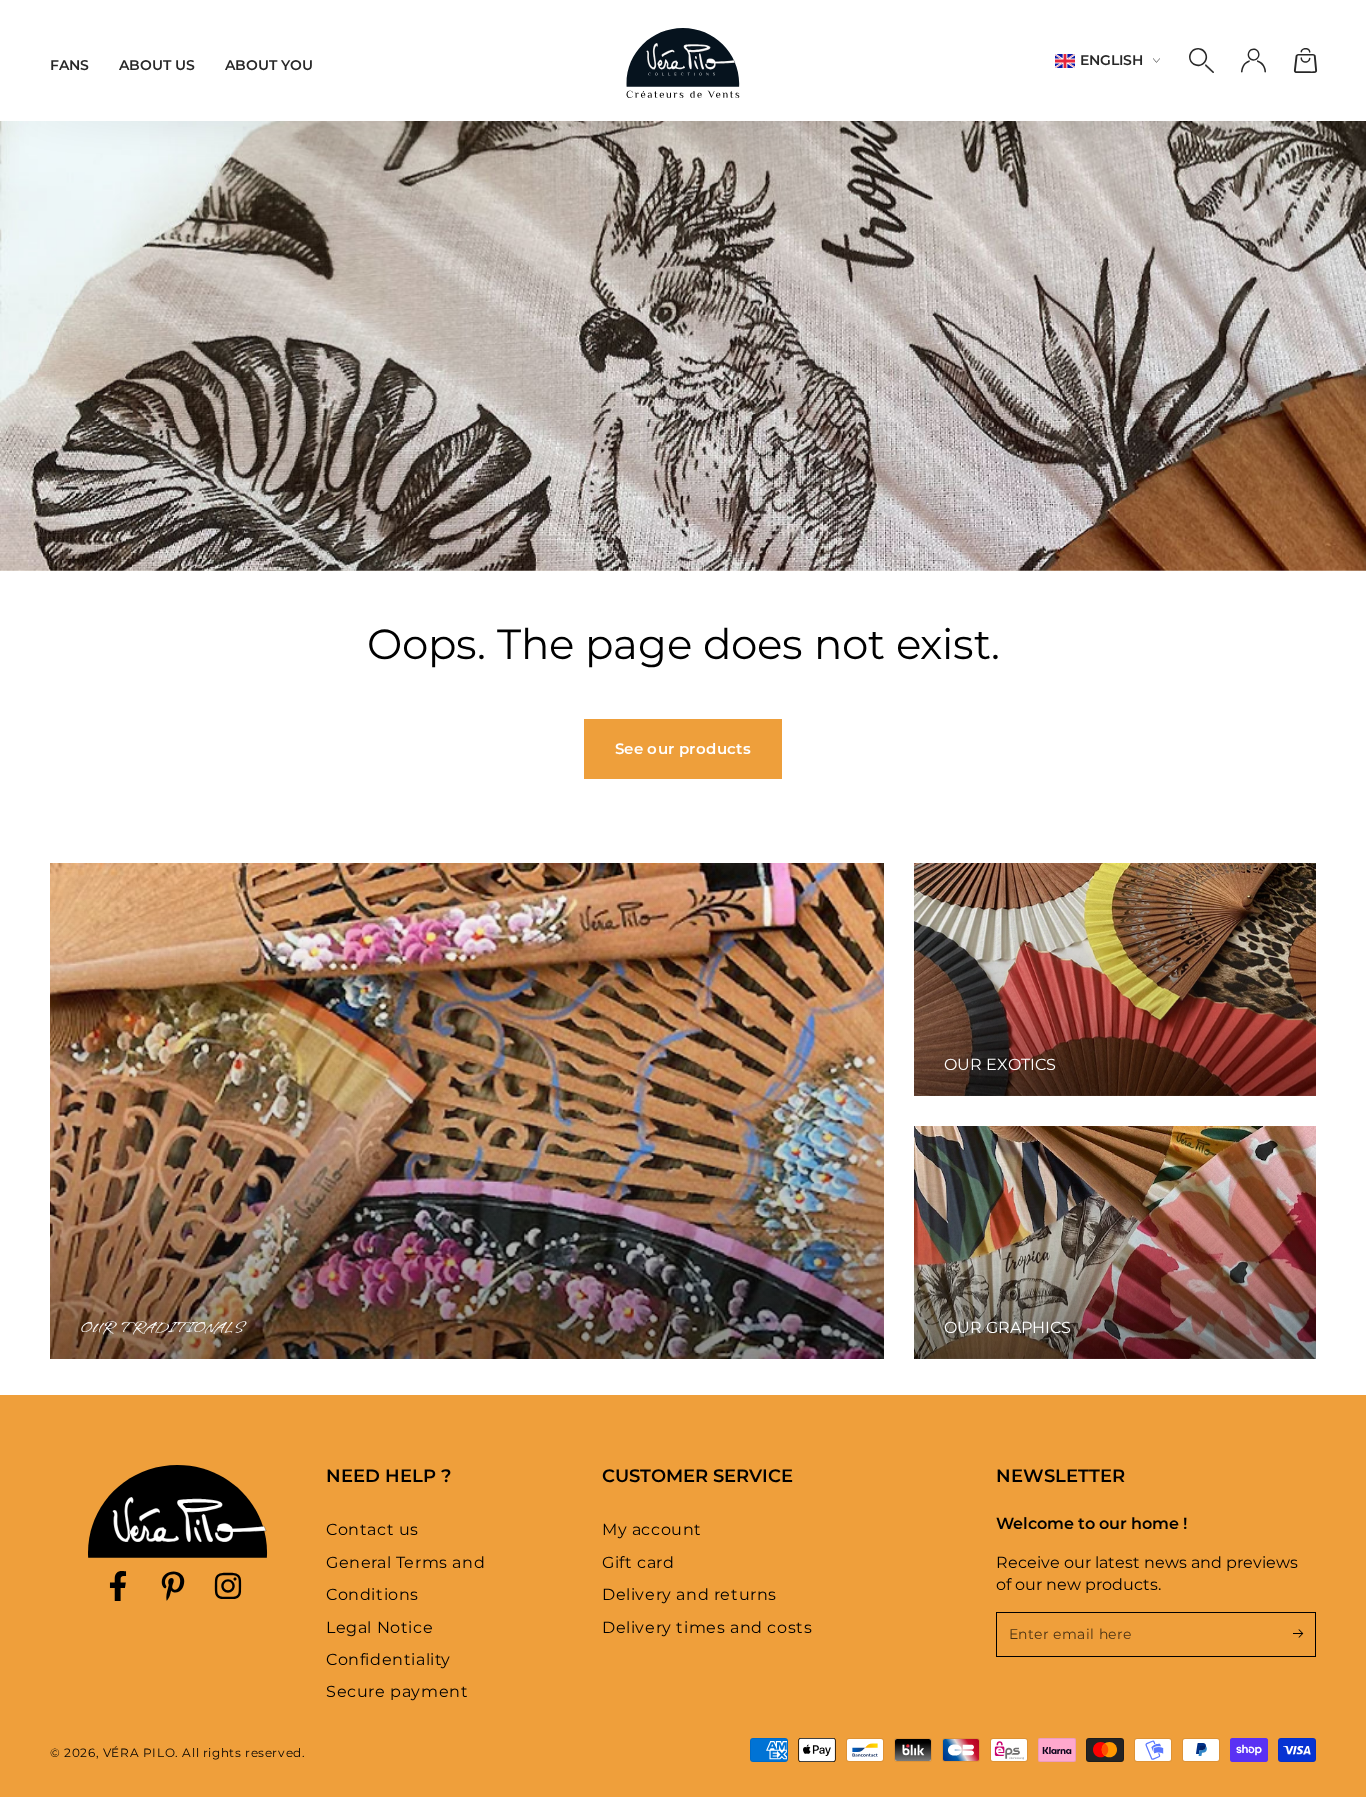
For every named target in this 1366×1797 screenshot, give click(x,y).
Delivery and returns (689, 1594)
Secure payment (397, 1691)
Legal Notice (379, 1627)
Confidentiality (388, 1659)
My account (652, 1529)
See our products (683, 748)
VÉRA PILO (139, 1752)
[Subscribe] (1304, 1634)
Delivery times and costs (707, 1627)
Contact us (372, 1529)
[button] (1201, 61)
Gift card (638, 1562)
